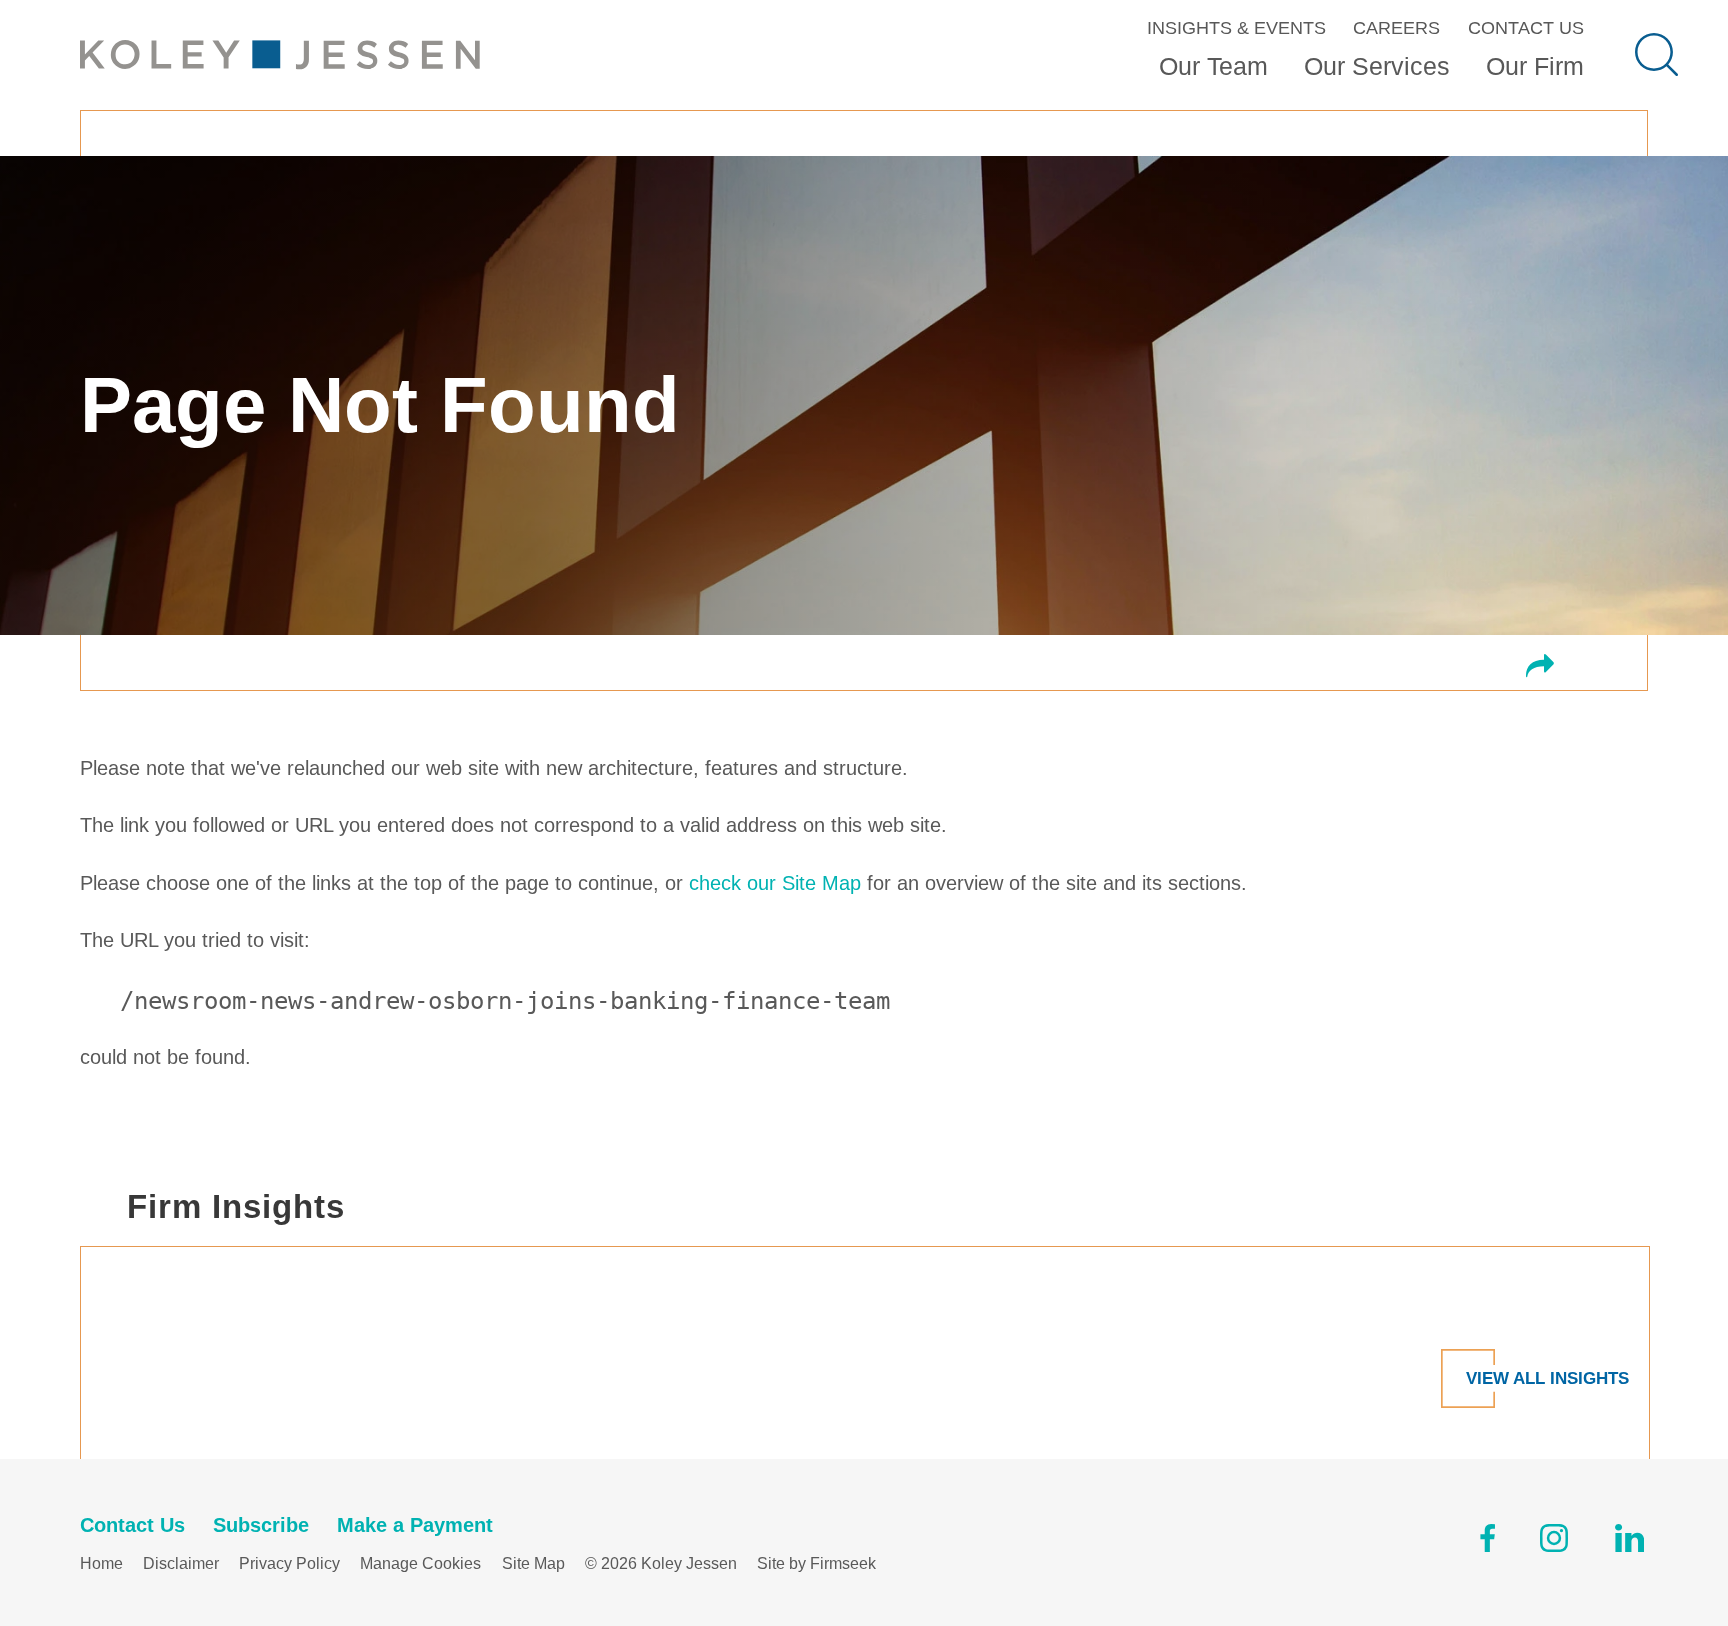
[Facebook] (1487, 1542)
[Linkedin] (1629, 1542)
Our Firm (1535, 66)
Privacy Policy (289, 1563)
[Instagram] (1555, 1542)
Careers (1396, 28)
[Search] (1656, 54)
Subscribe (261, 1525)
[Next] (1674, 1297)
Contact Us (1526, 28)
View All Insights (1547, 1378)
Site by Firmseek (816, 1563)
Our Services (1377, 66)
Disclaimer (181, 1563)
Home (101, 1563)
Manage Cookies (420, 1563)
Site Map (533, 1563)
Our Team (1213, 66)
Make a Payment (415, 1525)
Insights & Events (1236, 28)
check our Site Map (775, 883)
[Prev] (54, 1297)
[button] (1540, 667)
